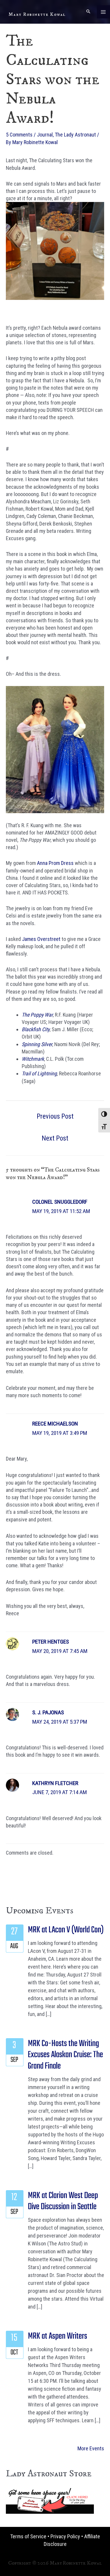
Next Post (55, 1138)
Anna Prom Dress (55, 863)
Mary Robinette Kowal (37, 14)
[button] (88, 12)
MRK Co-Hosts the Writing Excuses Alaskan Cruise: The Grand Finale (65, 2055)
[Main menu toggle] (103, 12)
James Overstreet (41, 939)
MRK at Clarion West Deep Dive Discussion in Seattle (63, 2201)
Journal (45, 135)
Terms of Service (28, 2536)
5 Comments (19, 135)
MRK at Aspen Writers (57, 2336)
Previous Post (55, 1116)
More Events (91, 2448)
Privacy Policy (65, 2536)
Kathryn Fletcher (55, 1783)
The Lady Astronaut (75, 135)
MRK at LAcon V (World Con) (66, 1930)
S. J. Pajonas (48, 1712)
